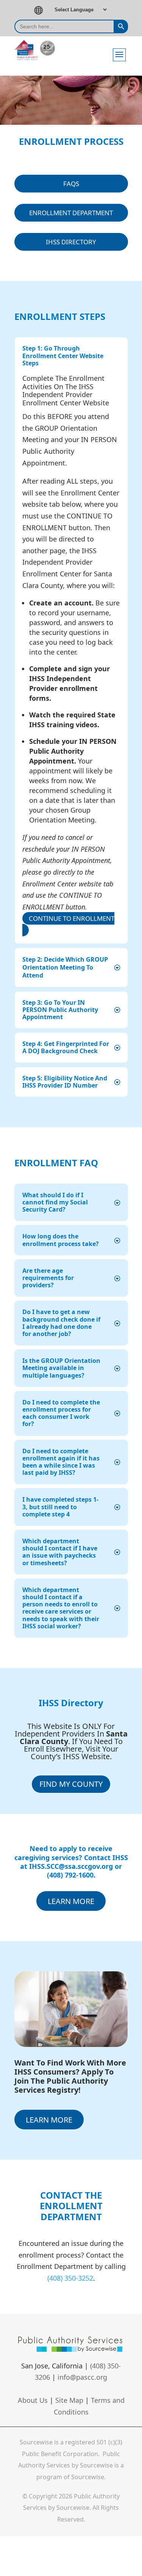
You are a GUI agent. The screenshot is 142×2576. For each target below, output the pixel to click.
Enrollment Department (71, 213)
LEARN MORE (71, 1901)
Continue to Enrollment (72, 918)
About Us (33, 2400)
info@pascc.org (82, 2377)
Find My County (71, 1784)
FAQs (71, 184)
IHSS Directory (71, 242)
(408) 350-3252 (70, 2278)
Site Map (69, 2400)
